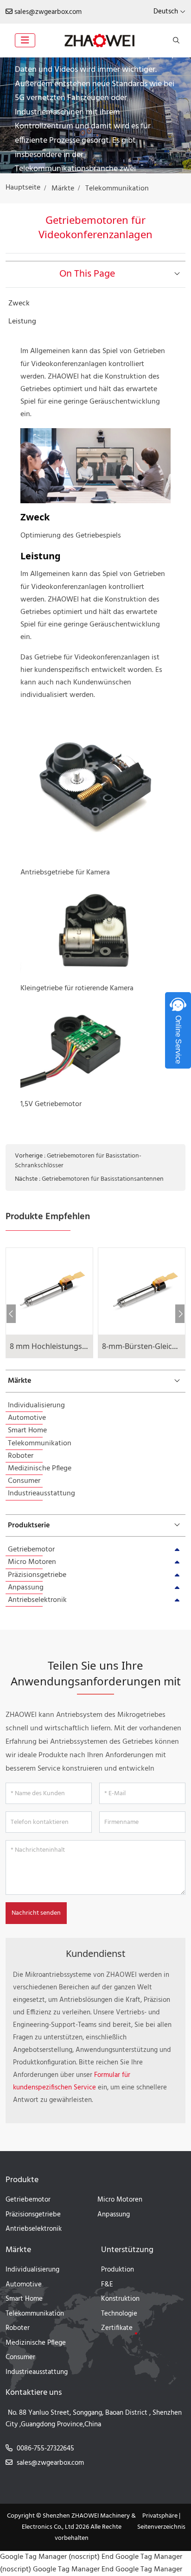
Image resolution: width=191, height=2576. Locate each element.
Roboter (21, 1456)
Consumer (24, 1481)
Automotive (27, 1418)
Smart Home (27, 1430)
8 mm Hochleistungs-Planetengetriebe (77, 1346)
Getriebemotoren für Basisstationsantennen (103, 1179)
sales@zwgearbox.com (48, 12)
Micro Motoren (32, 1562)
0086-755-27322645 (45, 2449)
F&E (107, 2285)
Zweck (19, 304)
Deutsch (166, 12)
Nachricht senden (36, 1913)
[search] (175, 40)
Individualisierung (36, 1405)
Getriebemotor (31, 1550)
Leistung (22, 322)
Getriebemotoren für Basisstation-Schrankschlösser (78, 1161)
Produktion (118, 2270)
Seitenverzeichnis (161, 2527)
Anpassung (26, 1588)
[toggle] (25, 40)
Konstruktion (120, 2299)
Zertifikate (117, 2328)
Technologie (119, 2314)
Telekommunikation (40, 1443)
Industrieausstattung (41, 1494)
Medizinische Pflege (40, 1468)
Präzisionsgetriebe (37, 1575)
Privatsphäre (160, 2516)
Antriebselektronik (37, 1600)
